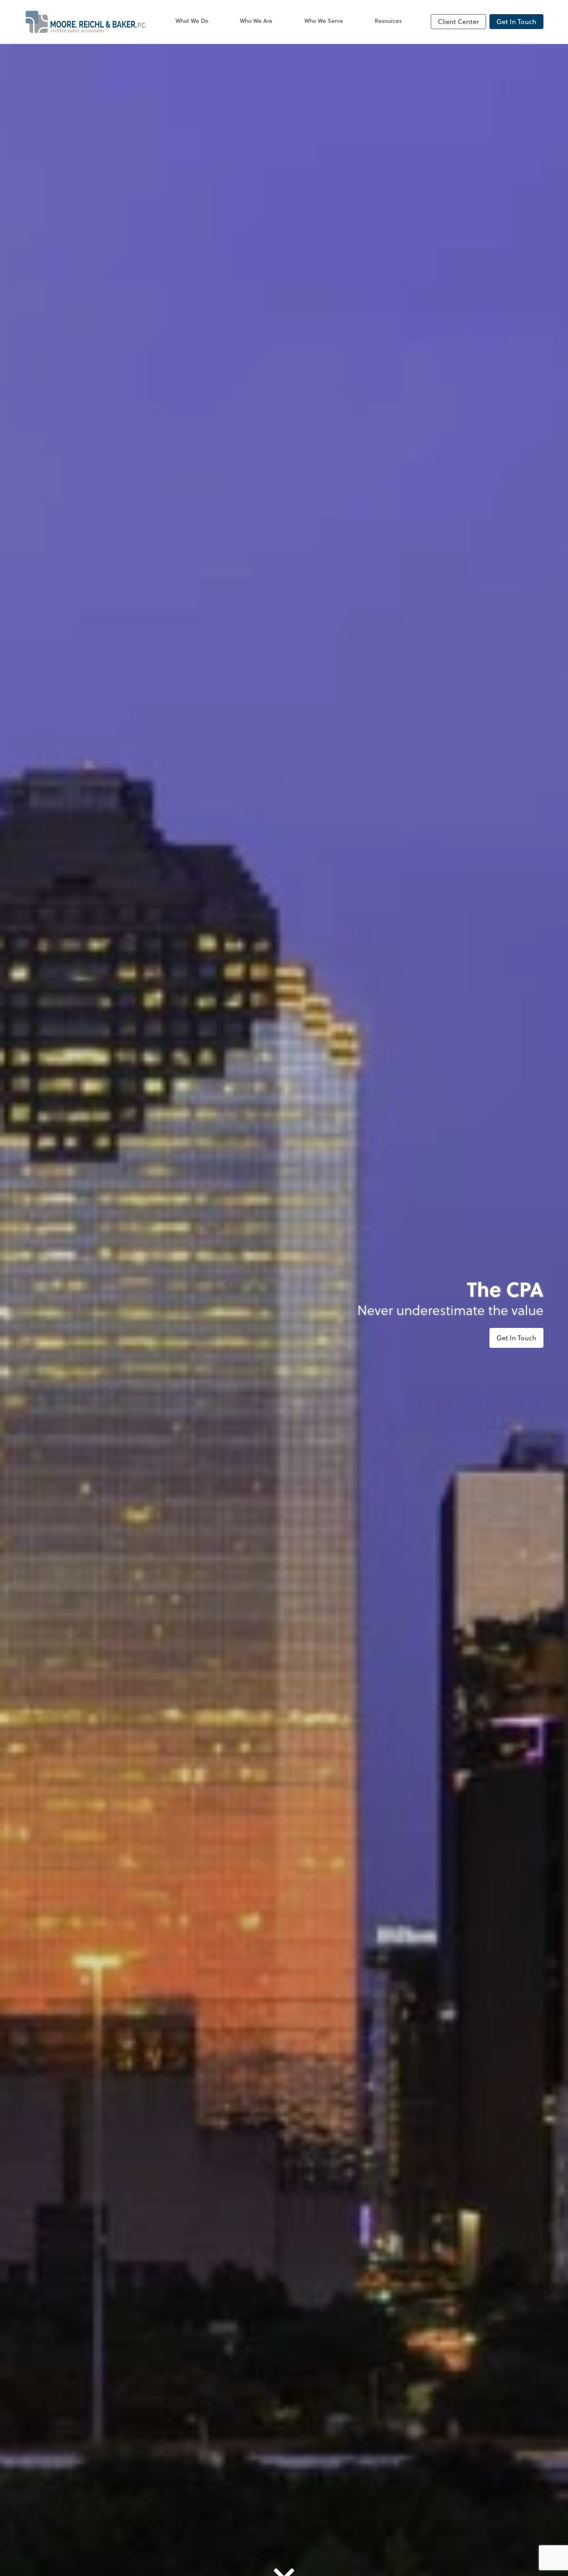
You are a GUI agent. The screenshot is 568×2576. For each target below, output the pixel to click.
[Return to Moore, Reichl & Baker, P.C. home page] (85, 22)
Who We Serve (324, 21)
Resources (388, 21)
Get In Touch (516, 21)
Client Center (458, 21)
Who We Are (256, 21)
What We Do (192, 21)
